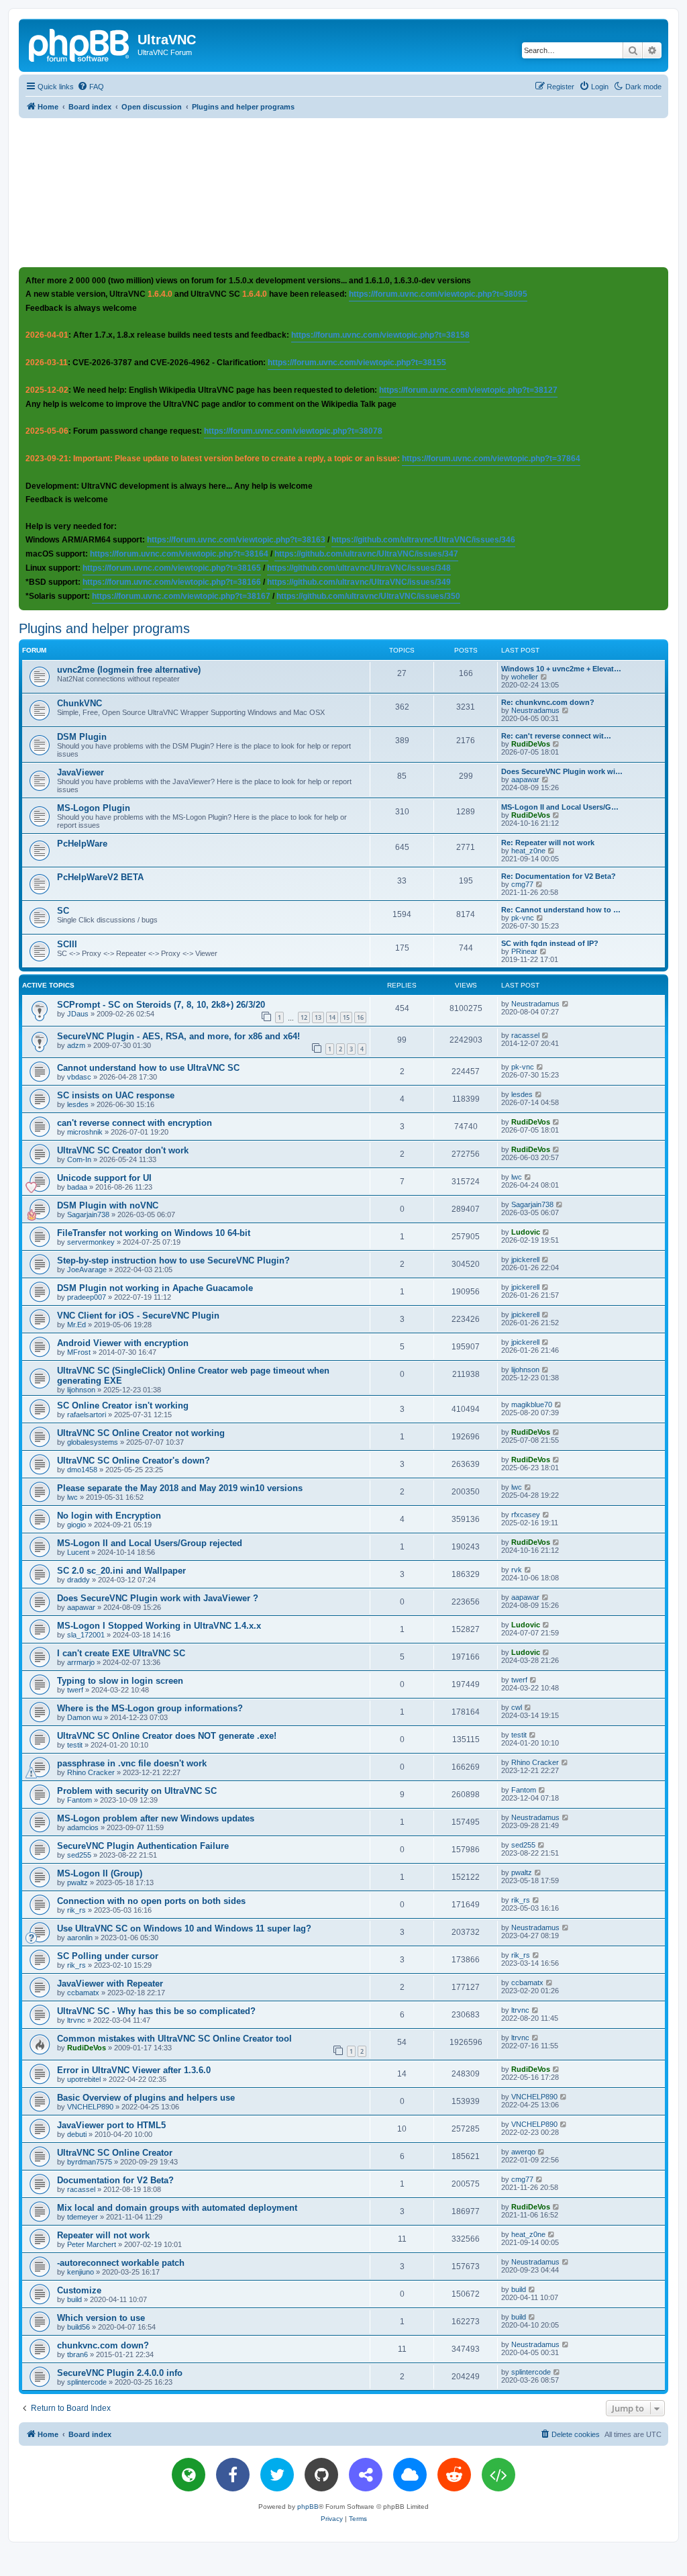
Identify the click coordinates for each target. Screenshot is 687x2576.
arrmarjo (81, 1662)
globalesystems (93, 1442)
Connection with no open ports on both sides (151, 1901)
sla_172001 (86, 1635)
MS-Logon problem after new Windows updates (156, 1818)
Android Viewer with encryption (123, 1343)
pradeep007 (87, 1297)
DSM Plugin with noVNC (108, 1205)
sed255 (79, 1855)
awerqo (523, 2152)
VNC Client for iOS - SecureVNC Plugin (138, 1316)
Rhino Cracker (91, 1772)
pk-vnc (523, 918)
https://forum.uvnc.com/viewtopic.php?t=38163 (236, 540)
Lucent (78, 1552)
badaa (77, 1187)
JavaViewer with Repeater (110, 1984)
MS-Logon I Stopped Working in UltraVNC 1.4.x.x (159, 1626)
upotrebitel (84, 2079)
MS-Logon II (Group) (100, 1873)
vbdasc (79, 1077)
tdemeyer (83, 2217)
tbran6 (77, 2354)
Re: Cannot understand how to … (561, 910)
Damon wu (85, 1717)
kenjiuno (81, 2272)
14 (332, 1017)
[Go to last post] (566, 1004)
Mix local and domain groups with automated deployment (177, 2208)
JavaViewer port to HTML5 (111, 2125)
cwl (517, 1707)
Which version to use (101, 2318)
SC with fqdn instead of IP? (550, 943)
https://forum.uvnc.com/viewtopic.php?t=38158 (380, 335)
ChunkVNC (80, 703)
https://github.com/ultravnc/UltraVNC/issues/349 (359, 582)
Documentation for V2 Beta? (115, 2180)
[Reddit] (454, 2475)
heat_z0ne (528, 851)
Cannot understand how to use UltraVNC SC (148, 1068)
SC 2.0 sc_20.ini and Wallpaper (121, 1571)
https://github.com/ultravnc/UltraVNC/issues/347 (366, 554)
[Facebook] (233, 2475)
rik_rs (76, 1910)
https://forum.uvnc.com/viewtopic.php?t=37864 (491, 459)
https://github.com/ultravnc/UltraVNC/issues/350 (368, 596)
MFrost (79, 1352)
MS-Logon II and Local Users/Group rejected (150, 1543)
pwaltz (77, 1882)
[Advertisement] (343, 192)
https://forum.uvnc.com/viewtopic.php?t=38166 (172, 582)
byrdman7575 (90, 2162)
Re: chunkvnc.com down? (548, 702)
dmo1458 (82, 1470)
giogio (76, 1525)
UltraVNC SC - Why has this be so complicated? (156, 2011)
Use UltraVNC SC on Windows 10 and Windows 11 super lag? (184, 1928)
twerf (75, 1690)
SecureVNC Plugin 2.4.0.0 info (120, 2373)
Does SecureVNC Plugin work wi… (562, 771)
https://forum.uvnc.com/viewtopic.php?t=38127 (468, 390)
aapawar (525, 779)
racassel (525, 1035)
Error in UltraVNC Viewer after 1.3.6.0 (134, 2070)
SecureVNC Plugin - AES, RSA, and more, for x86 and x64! (178, 1036)
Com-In (79, 1159)
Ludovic (526, 1232)
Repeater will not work (103, 2235)
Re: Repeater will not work (548, 843)
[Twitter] (277, 2475)
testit (75, 1745)
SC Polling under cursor (108, 1956)
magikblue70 (532, 1404)
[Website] (189, 2475)
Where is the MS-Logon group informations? (150, 1708)
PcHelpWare (82, 844)
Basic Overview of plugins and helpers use (146, 2098)
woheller (525, 677)
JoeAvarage (87, 1270)
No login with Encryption (109, 1516)
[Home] (80, 44)
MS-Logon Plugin (94, 808)
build (74, 2299)
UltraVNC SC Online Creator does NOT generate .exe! (167, 1736)
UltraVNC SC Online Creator (115, 2153)
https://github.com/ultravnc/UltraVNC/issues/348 (359, 568)
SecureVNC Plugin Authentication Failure (143, 1846)
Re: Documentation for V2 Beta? (559, 876)
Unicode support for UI (104, 1178)
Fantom (80, 1800)
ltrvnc (76, 2020)
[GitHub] (321, 2475)
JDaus (78, 1014)
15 (346, 1017)
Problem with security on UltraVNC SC (137, 1791)
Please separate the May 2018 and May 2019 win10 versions (180, 1488)
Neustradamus (535, 710)
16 (360, 1017)
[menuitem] (91, 87)
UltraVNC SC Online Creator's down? (134, 1461)
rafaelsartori (87, 1415)
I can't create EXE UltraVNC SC (121, 1653)
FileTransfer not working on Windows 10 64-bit (154, 1233)
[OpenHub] (498, 2475)
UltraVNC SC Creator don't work (123, 1150)
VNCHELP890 (90, 2107)
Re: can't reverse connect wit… (556, 736)
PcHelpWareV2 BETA (100, 877)
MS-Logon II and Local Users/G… (560, 807)
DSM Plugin (82, 737)
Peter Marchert (92, 2244)
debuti (77, 2134)
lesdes (78, 1104)
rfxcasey (526, 1515)
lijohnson (81, 1390)
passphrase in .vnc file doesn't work (132, 1763)
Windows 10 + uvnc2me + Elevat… (561, 669)
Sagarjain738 (88, 1214)
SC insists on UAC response (116, 1095)
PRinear (524, 951)
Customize (79, 2290)
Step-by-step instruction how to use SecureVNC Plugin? (173, 1260)
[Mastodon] (366, 2475)
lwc (517, 1177)
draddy (78, 1580)
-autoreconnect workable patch (121, 2263)
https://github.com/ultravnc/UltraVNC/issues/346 (423, 540)
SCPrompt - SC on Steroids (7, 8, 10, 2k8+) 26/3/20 (161, 1005)
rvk (517, 1570)
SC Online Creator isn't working (123, 1405)
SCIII (67, 944)
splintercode (87, 2382)
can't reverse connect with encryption (135, 1123)
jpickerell (525, 1259)
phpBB (308, 2507)
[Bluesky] (410, 2475)
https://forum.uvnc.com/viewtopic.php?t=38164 (179, 554)
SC (63, 911)
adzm (76, 1045)
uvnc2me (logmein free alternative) (129, 670)
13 (318, 1017)
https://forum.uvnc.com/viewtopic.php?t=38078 (293, 431)
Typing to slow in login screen (120, 1681)
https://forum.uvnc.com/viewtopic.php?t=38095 (438, 294)
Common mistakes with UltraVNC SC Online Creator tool (174, 2039)
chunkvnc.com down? (103, 2345)
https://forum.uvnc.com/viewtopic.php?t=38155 (357, 363)
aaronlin (80, 1938)
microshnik (85, 1132)
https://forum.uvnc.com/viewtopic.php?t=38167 (181, 596)
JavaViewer (81, 772)
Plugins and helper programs (104, 628)
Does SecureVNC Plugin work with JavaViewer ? (158, 1598)
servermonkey (91, 1242)
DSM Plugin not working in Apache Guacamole (155, 1288)
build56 (78, 2327)
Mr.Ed (76, 1325)
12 (304, 1017)
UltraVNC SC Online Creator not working (141, 1433)
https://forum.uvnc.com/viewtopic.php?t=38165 (172, 568)
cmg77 (522, 884)
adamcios (83, 1827)
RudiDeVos (531, 744)
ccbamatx (83, 1993)
